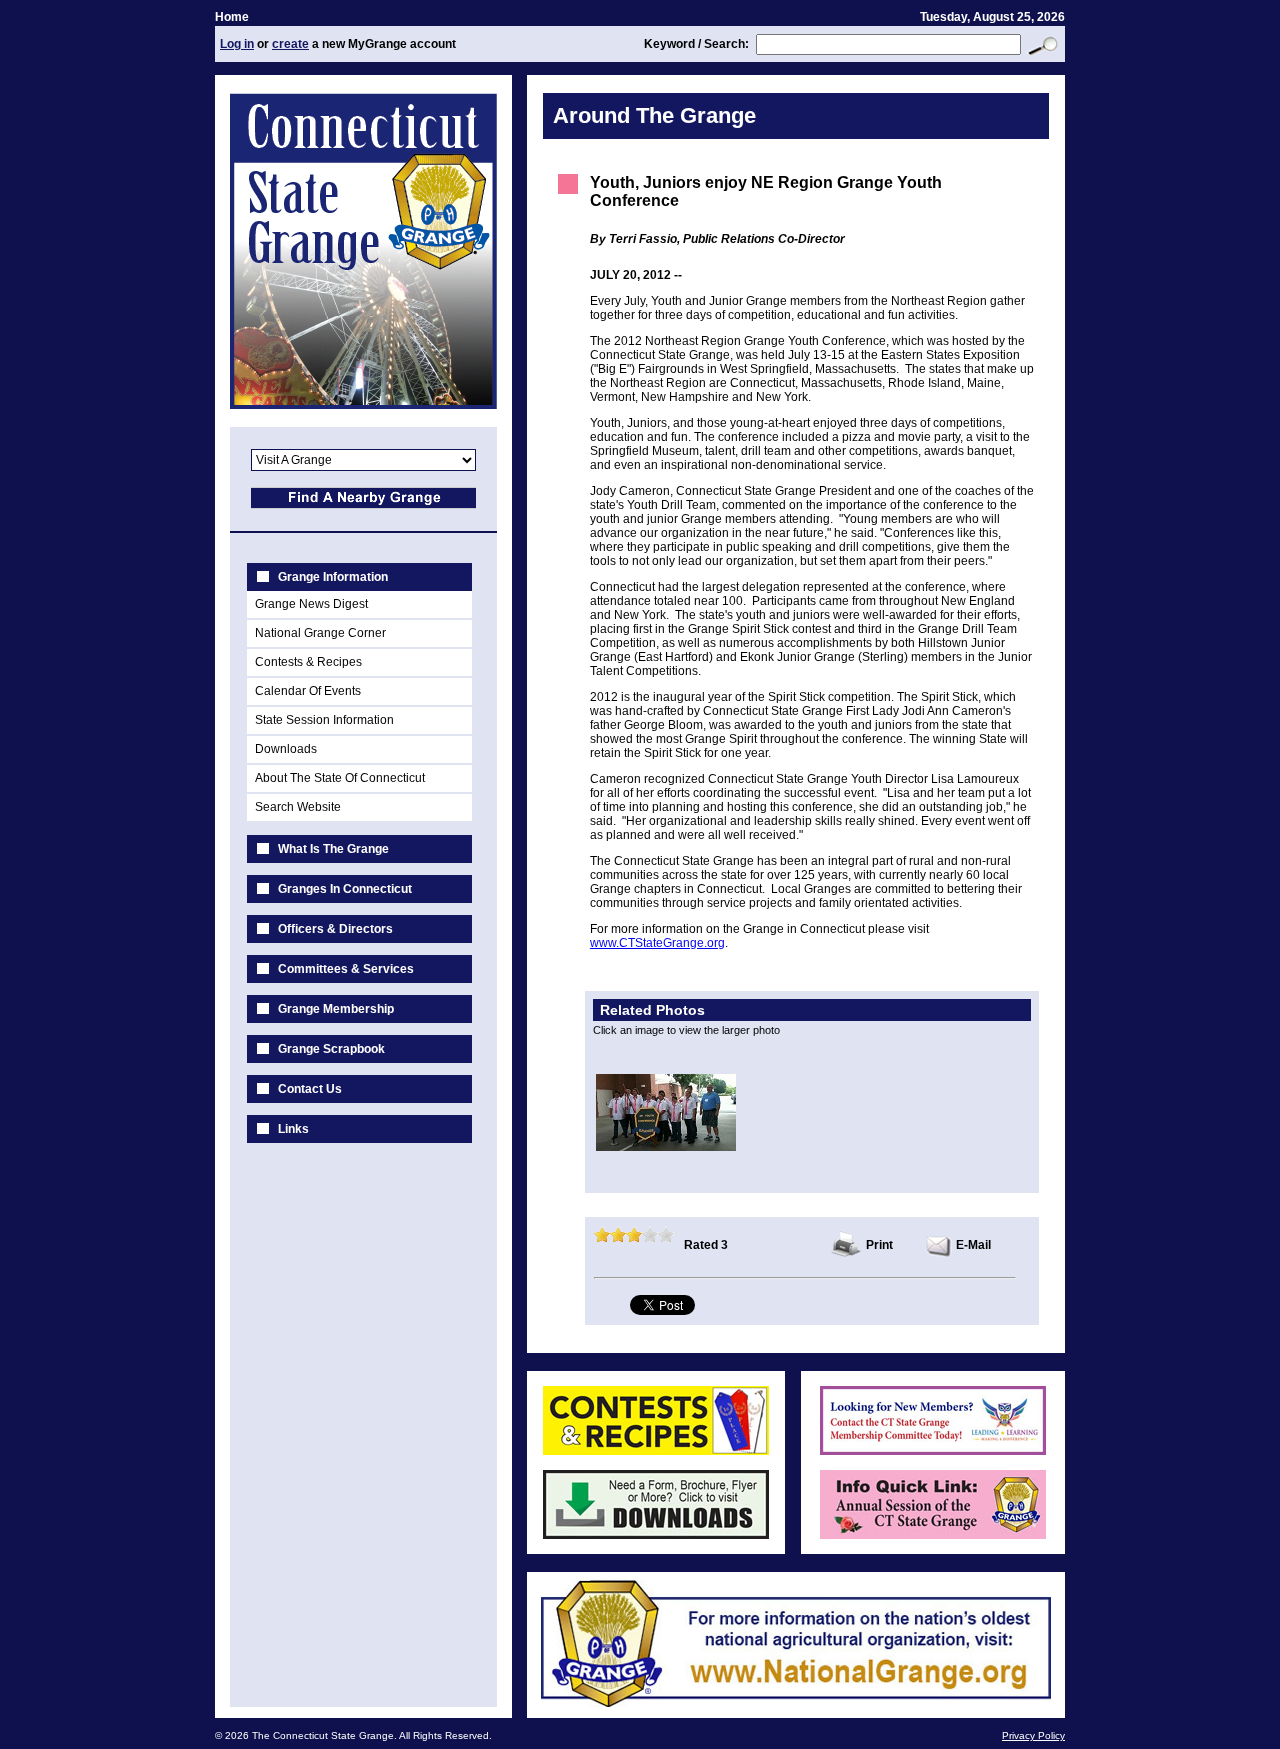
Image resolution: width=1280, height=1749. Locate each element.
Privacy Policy (1033, 1735)
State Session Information (324, 720)
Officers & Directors (335, 929)
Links (293, 1129)
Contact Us (310, 1089)
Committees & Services (346, 969)
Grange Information (333, 577)
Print (879, 1245)
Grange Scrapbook (331, 1049)
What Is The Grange (333, 849)
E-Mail (973, 1245)
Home (232, 17)
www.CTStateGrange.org (657, 943)
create (290, 44)
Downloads (286, 749)
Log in (237, 44)
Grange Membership (336, 1009)
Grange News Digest (311, 604)
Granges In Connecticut (345, 889)
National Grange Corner (320, 633)
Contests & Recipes (308, 662)
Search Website (298, 807)
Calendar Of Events (308, 691)
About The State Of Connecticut (340, 778)
